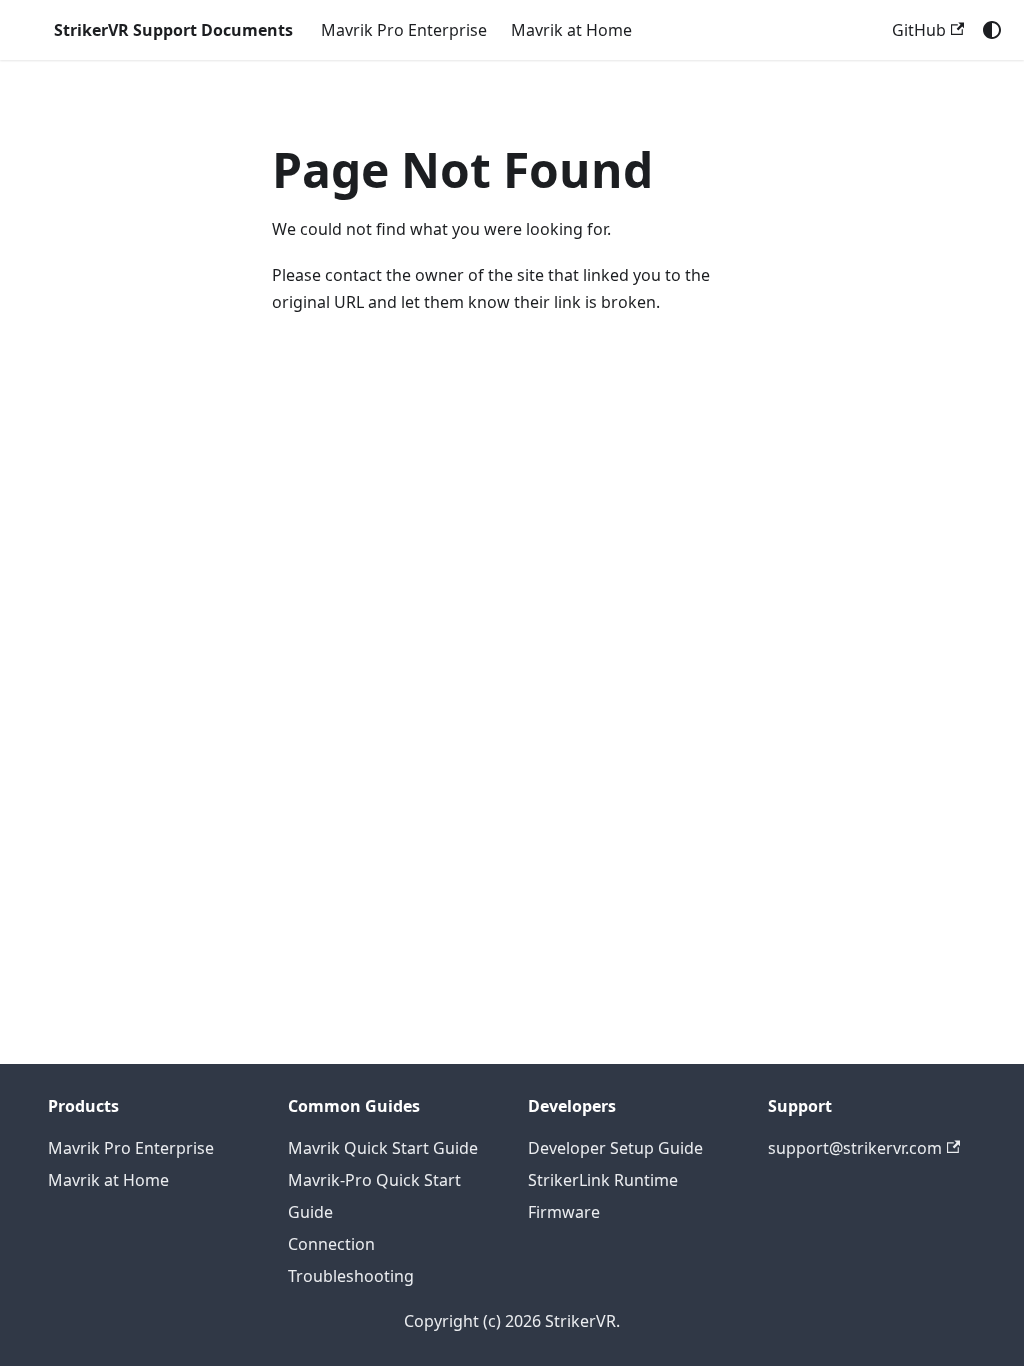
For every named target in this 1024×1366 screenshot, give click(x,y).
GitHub (919, 30)
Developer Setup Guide (615, 1148)
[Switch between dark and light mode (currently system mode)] (992, 30)
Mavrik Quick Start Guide (383, 1148)
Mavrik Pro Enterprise (404, 30)
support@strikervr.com (855, 1148)
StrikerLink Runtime (603, 1180)
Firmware (564, 1212)
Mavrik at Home (571, 30)
